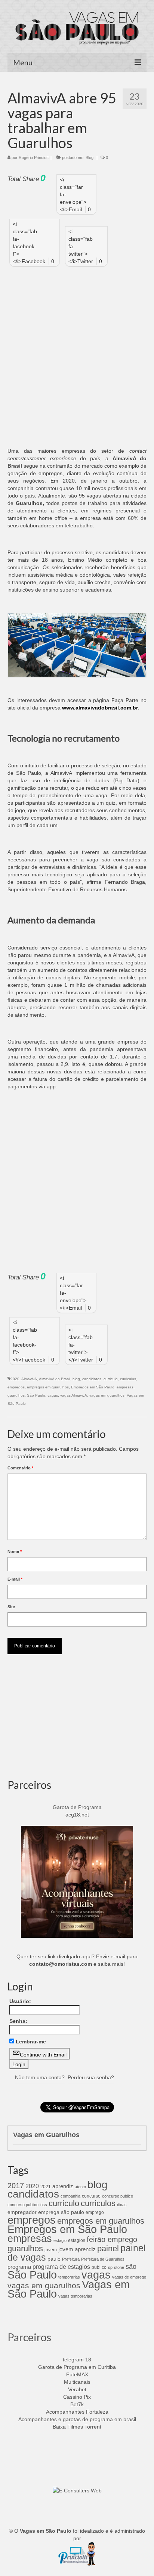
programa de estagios (61, 2267)
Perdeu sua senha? (91, 2077)
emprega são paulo (61, 2212)
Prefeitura (71, 2259)
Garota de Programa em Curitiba (77, 2367)
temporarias (69, 2277)
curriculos (128, 1379)
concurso (91, 2196)
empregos (16, 1387)
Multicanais (77, 2382)
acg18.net (77, 1815)
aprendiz (63, 2186)
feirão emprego (112, 2239)
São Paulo (36, 1395)
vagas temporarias (75, 2296)
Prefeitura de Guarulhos (103, 2259)
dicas (122, 2205)
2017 (16, 2186)
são (131, 2266)
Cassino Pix (77, 2397)
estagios (77, 2240)
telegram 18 (77, 2360)
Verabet (77, 2389)
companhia (70, 2196)
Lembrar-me (31, 2042)
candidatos (92, 1379)
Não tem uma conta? (40, 2077)
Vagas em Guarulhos (46, 2135)
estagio (60, 2240)
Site (11, 1607)
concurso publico (118, 2196)
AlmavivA (29, 1379)
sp (110, 2267)
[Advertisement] (77, 353)
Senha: (18, 2021)
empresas (125, 1387)
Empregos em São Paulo (93, 1387)
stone (119, 2267)
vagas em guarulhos (107, 1395)
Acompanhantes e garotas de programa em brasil (77, 2419)
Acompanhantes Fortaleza (77, 2412)
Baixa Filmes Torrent (77, 2427)
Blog (90, 158)
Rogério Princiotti (34, 158)
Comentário (20, 1468)
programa (19, 2267)
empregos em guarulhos (48, 1387)
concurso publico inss (27, 2205)
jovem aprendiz (77, 2249)
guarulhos (16, 1395)
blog (76, 1379)
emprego (95, 2212)
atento (80, 2187)
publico (99, 2267)
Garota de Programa (77, 1807)
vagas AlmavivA (74, 1395)
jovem (51, 2250)
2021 (46, 2187)
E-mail (15, 1579)
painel (108, 2248)
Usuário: (20, 2001)
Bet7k (77, 2404)
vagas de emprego (129, 2277)
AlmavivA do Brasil (55, 1379)
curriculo (111, 1379)
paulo (54, 2259)
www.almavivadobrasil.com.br (100, 708)
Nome (15, 1551)
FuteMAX (77, 2374)
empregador (22, 2212)
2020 (15, 1379)
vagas (53, 1395)
